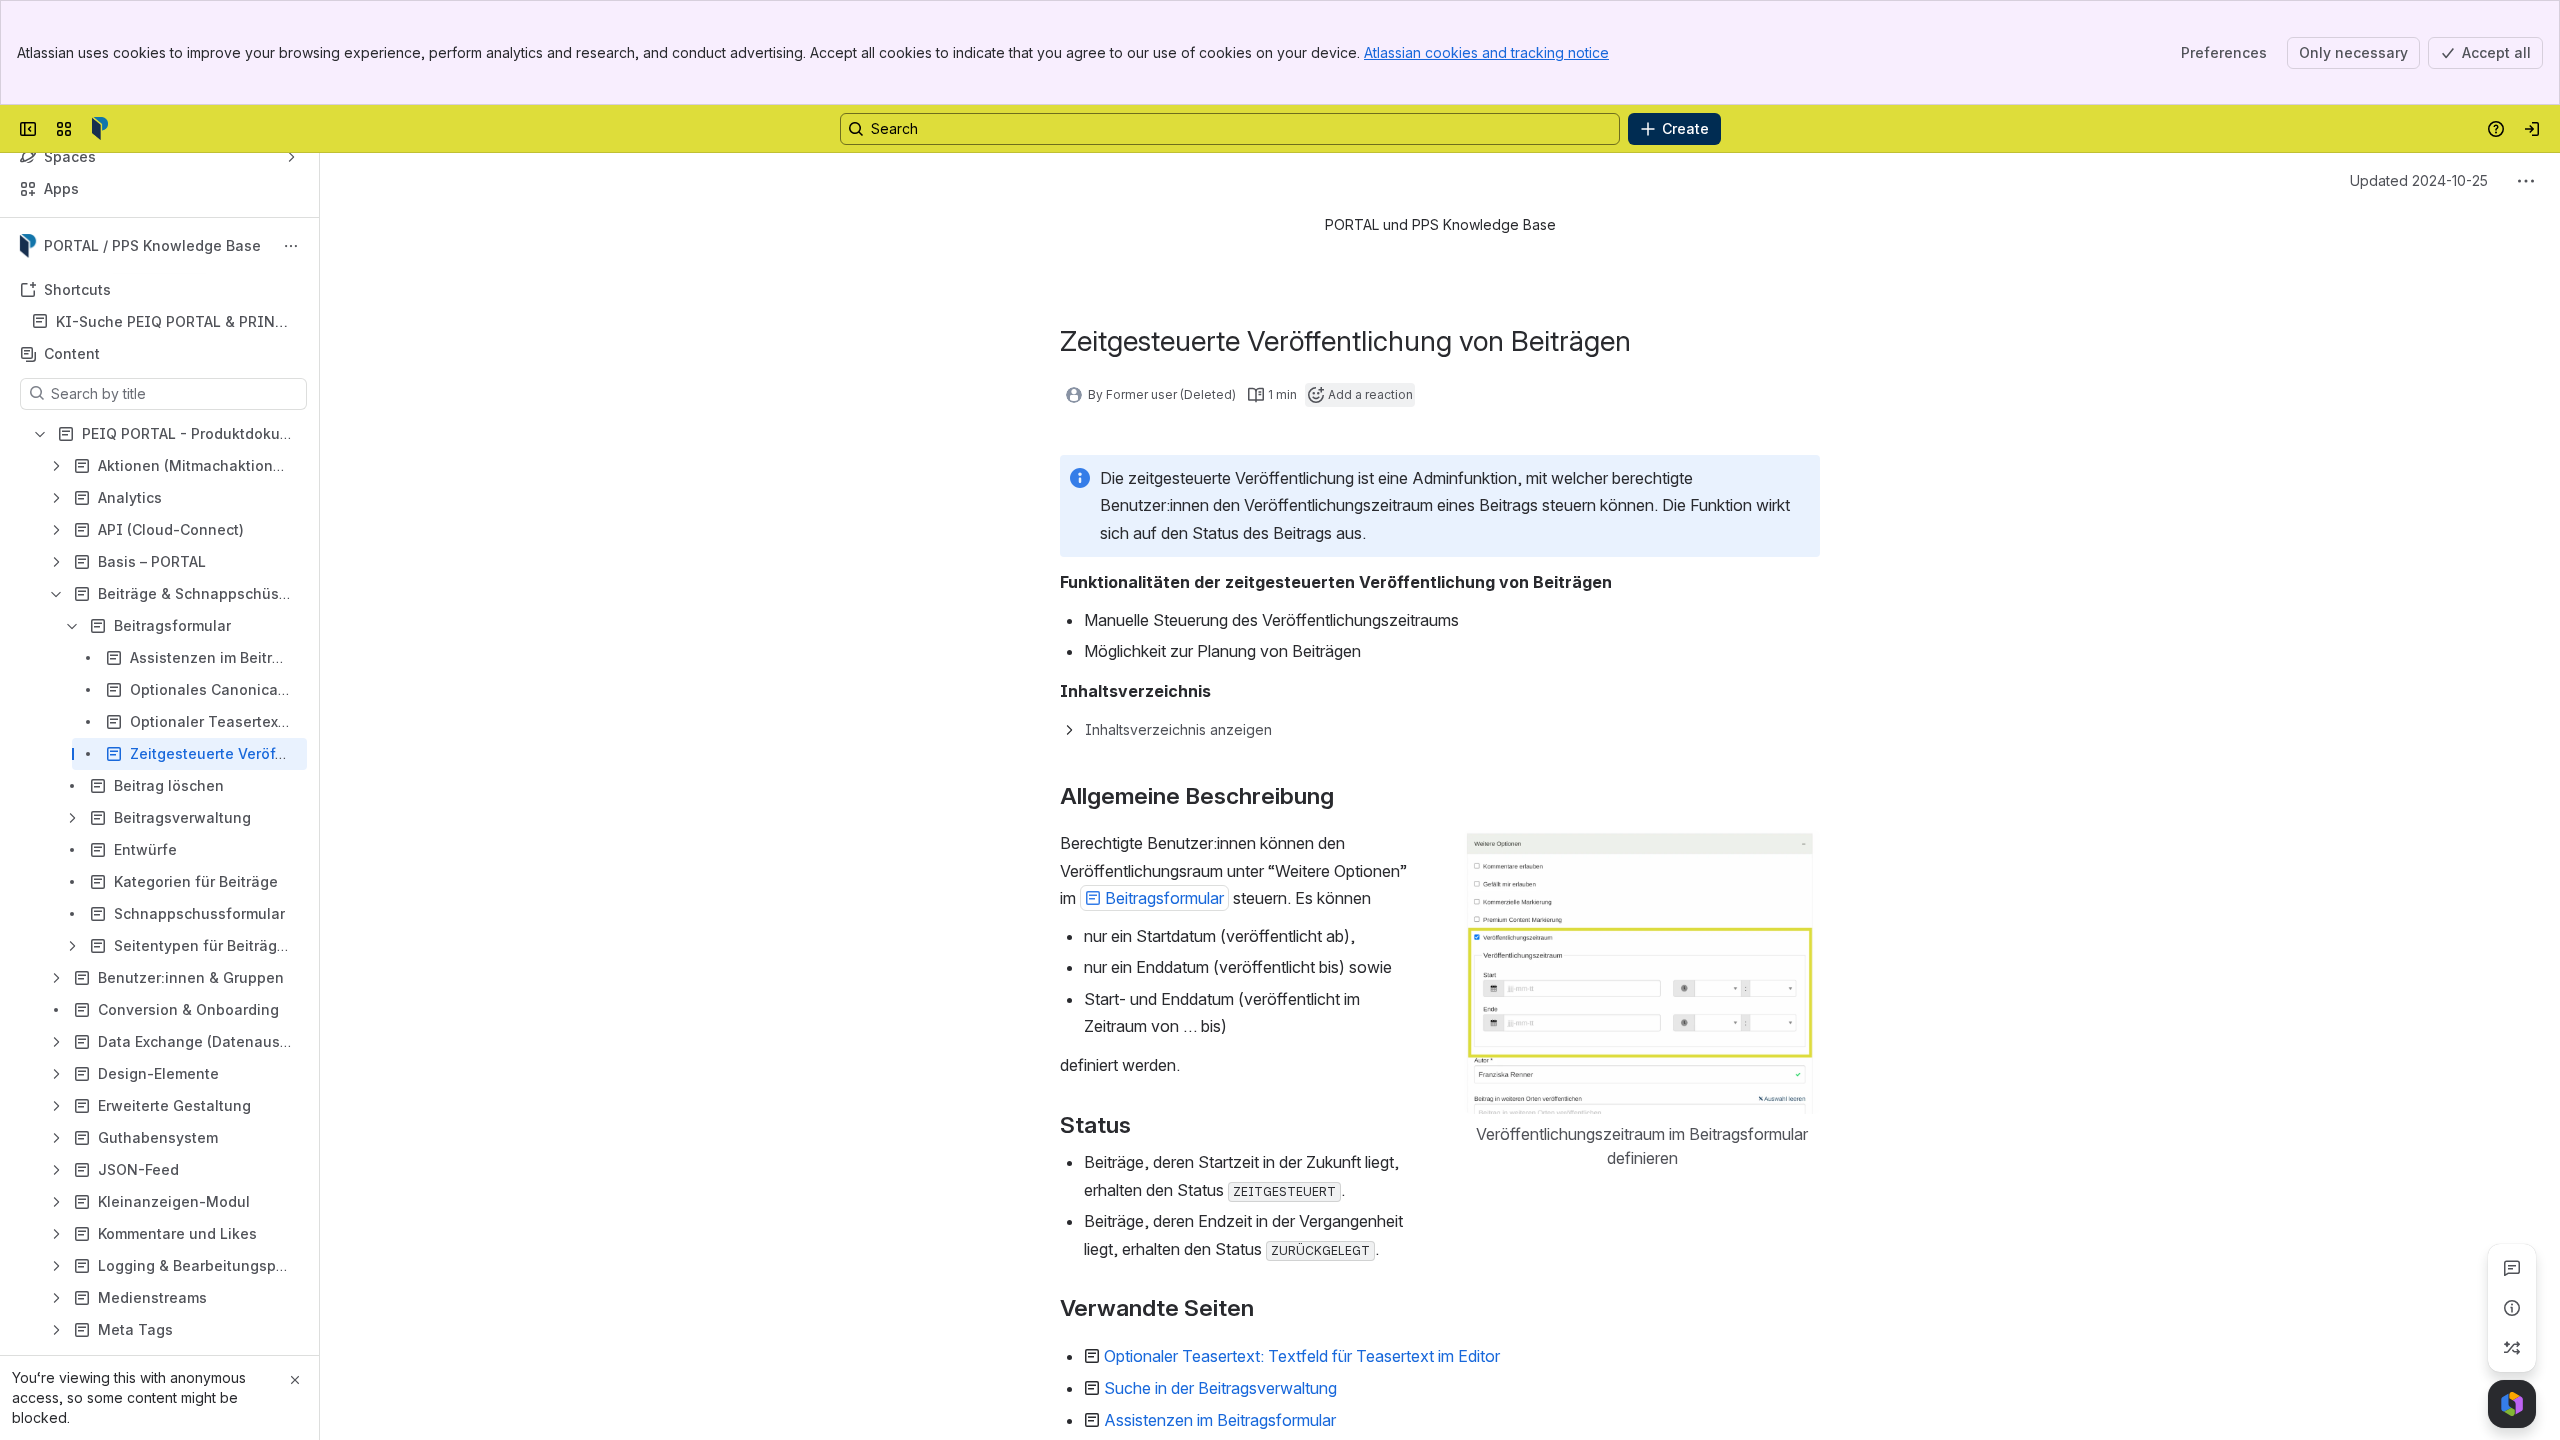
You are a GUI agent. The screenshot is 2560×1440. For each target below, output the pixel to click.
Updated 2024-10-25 (2419, 180)
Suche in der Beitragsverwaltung (1220, 1388)
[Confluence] (100, 129)
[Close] (295, 1380)
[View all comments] (2512, 1268)
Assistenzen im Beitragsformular (1220, 1420)
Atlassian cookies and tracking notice (1486, 52)
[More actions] (291, 246)
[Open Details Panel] (2512, 1308)
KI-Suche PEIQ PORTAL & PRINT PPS (170, 322)
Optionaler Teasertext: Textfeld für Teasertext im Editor (1302, 1356)
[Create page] (2512, 1348)
